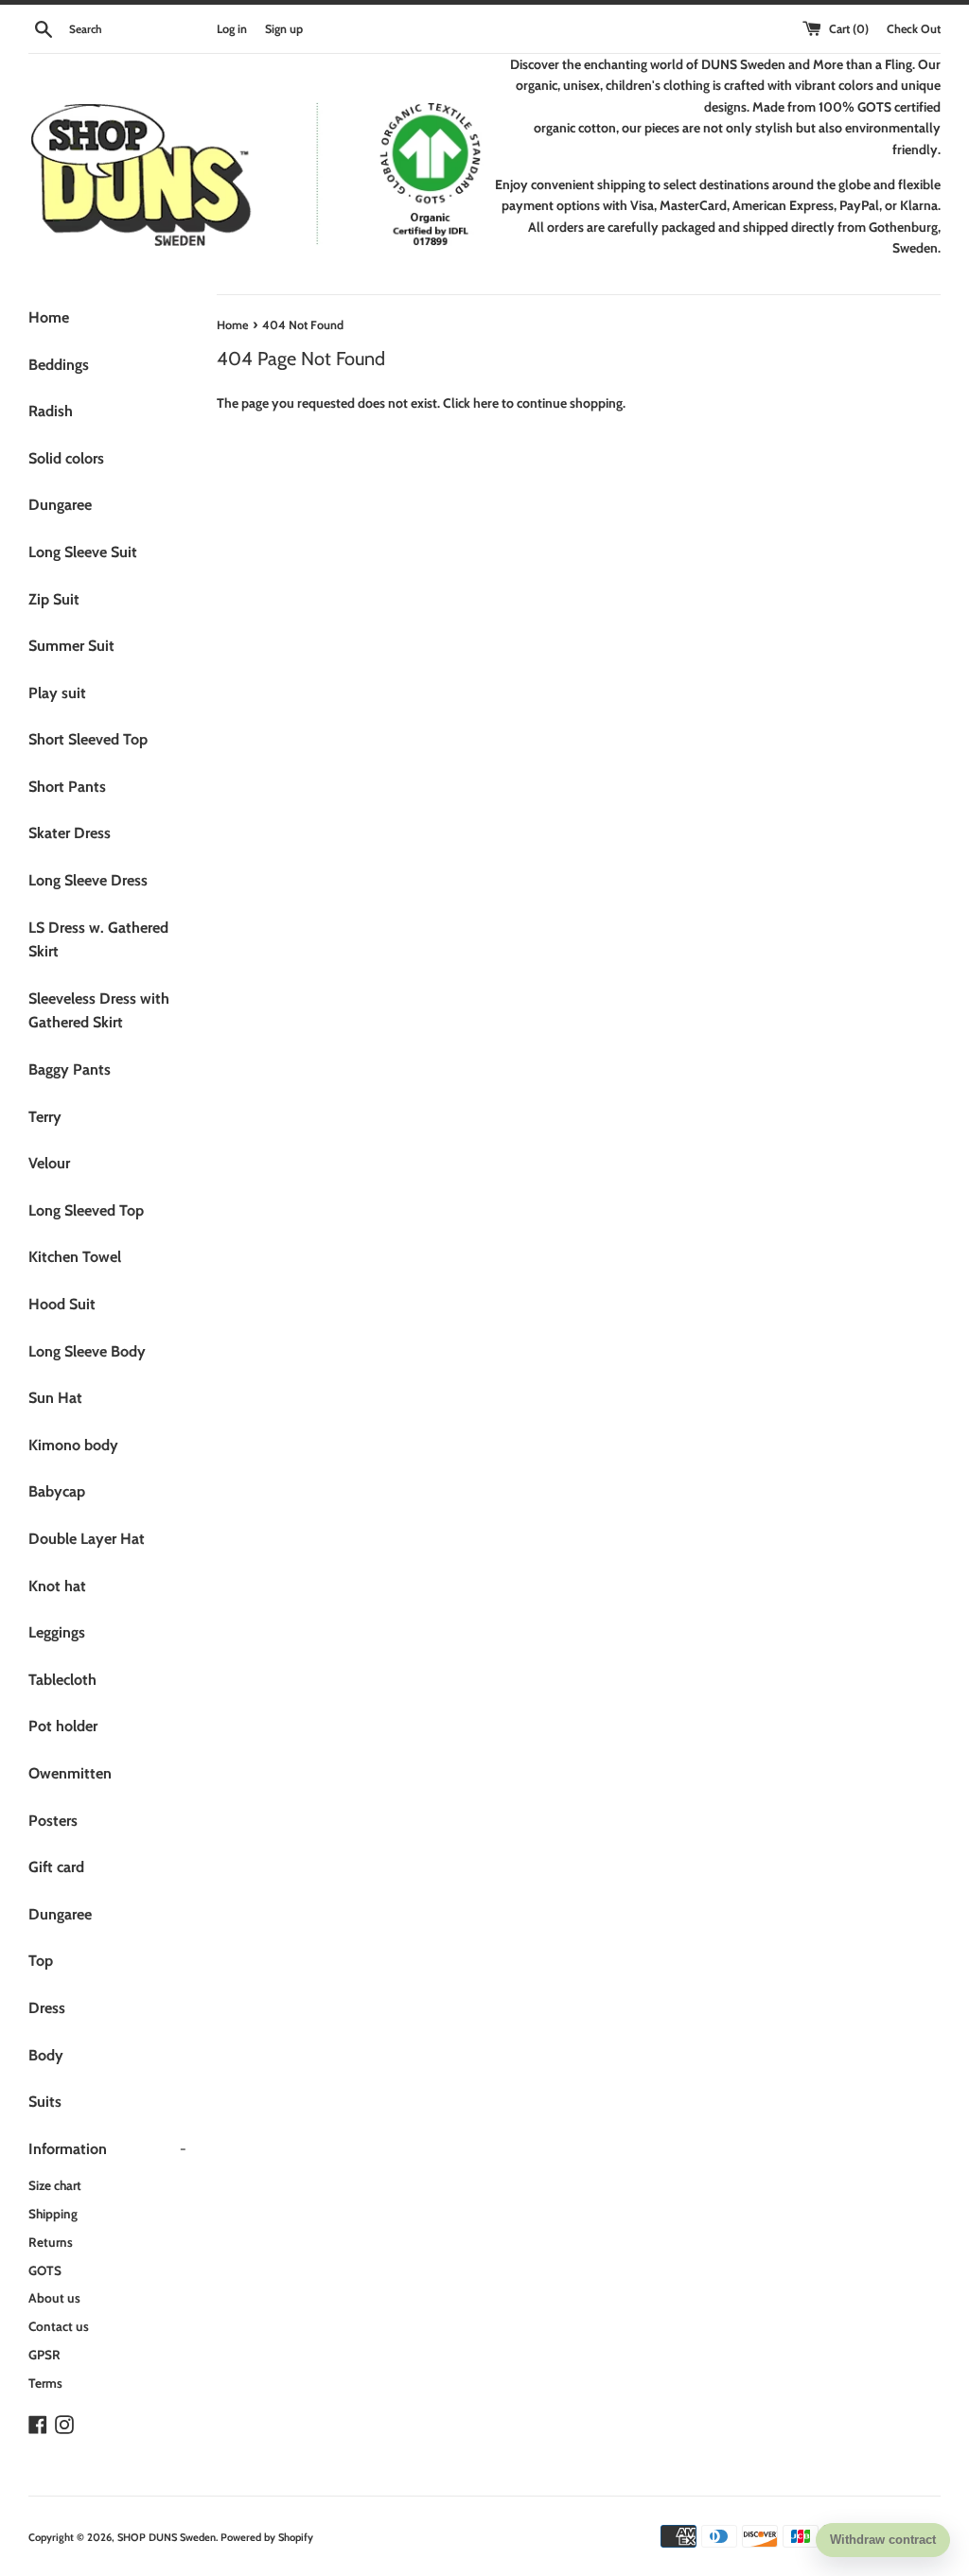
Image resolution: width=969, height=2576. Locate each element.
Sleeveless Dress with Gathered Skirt (99, 1011)
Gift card (56, 1867)
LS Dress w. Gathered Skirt (98, 940)
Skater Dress (70, 833)
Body (46, 2055)
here (486, 403)
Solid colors (66, 458)
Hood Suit (62, 1304)
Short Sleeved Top (88, 739)
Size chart (55, 2185)
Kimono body (73, 1445)
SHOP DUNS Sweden (167, 2537)
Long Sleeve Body (87, 1351)
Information (107, 2149)
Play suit (57, 693)
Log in (232, 29)
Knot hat (57, 1586)
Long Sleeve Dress (88, 880)
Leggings (57, 1632)
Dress (47, 2008)
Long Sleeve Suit (83, 552)
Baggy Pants (70, 1069)
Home (49, 317)
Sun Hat (55, 1398)
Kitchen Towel (75, 1257)
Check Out (914, 29)
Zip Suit (54, 599)
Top (41, 1961)
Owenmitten (70, 1773)
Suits (45, 2102)
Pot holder (63, 1726)
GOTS (45, 2270)
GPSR (44, 2355)
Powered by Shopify (267, 2537)
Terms (45, 2383)
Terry (45, 1117)
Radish (51, 411)
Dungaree (60, 505)
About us (54, 2298)
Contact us (59, 2326)
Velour (49, 1163)
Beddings (59, 365)
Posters (53, 1821)
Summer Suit (71, 646)
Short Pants (67, 787)
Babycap (57, 1491)
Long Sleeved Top (86, 1210)
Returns (51, 2242)
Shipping (53, 2214)
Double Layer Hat (87, 1539)
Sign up (284, 29)
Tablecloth (62, 1680)
